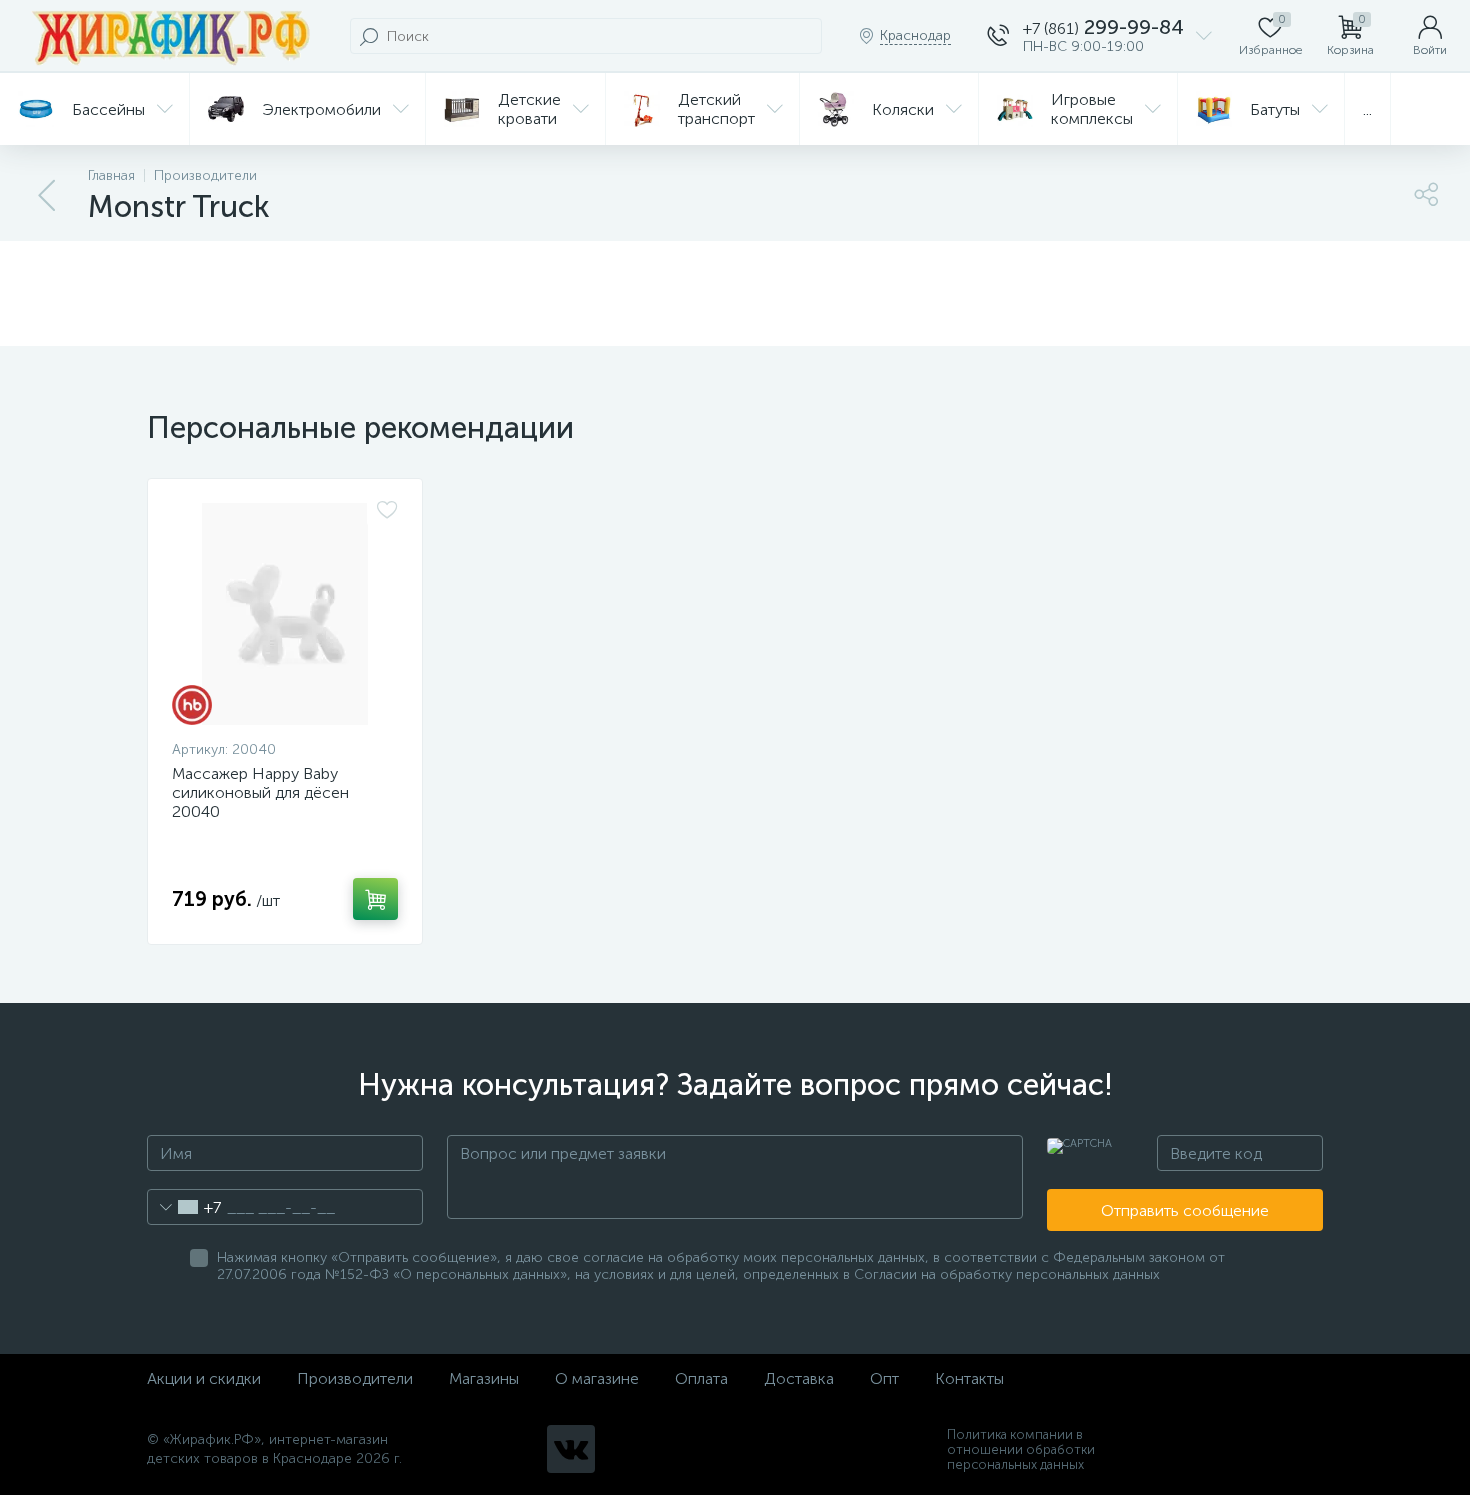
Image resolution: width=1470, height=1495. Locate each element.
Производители (355, 1378)
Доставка (799, 1378)
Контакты (969, 1378)
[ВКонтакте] (571, 1449)
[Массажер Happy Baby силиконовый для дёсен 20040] (285, 614)
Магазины (484, 1378)
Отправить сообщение (1185, 1210)
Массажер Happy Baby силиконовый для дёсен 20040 (260, 792)
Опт (884, 1378)
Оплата (701, 1378)
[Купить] (375, 899)
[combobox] (184, 1207)
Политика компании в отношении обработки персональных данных (1021, 1449)
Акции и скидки (204, 1378)
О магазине (597, 1378)
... (1367, 109)
